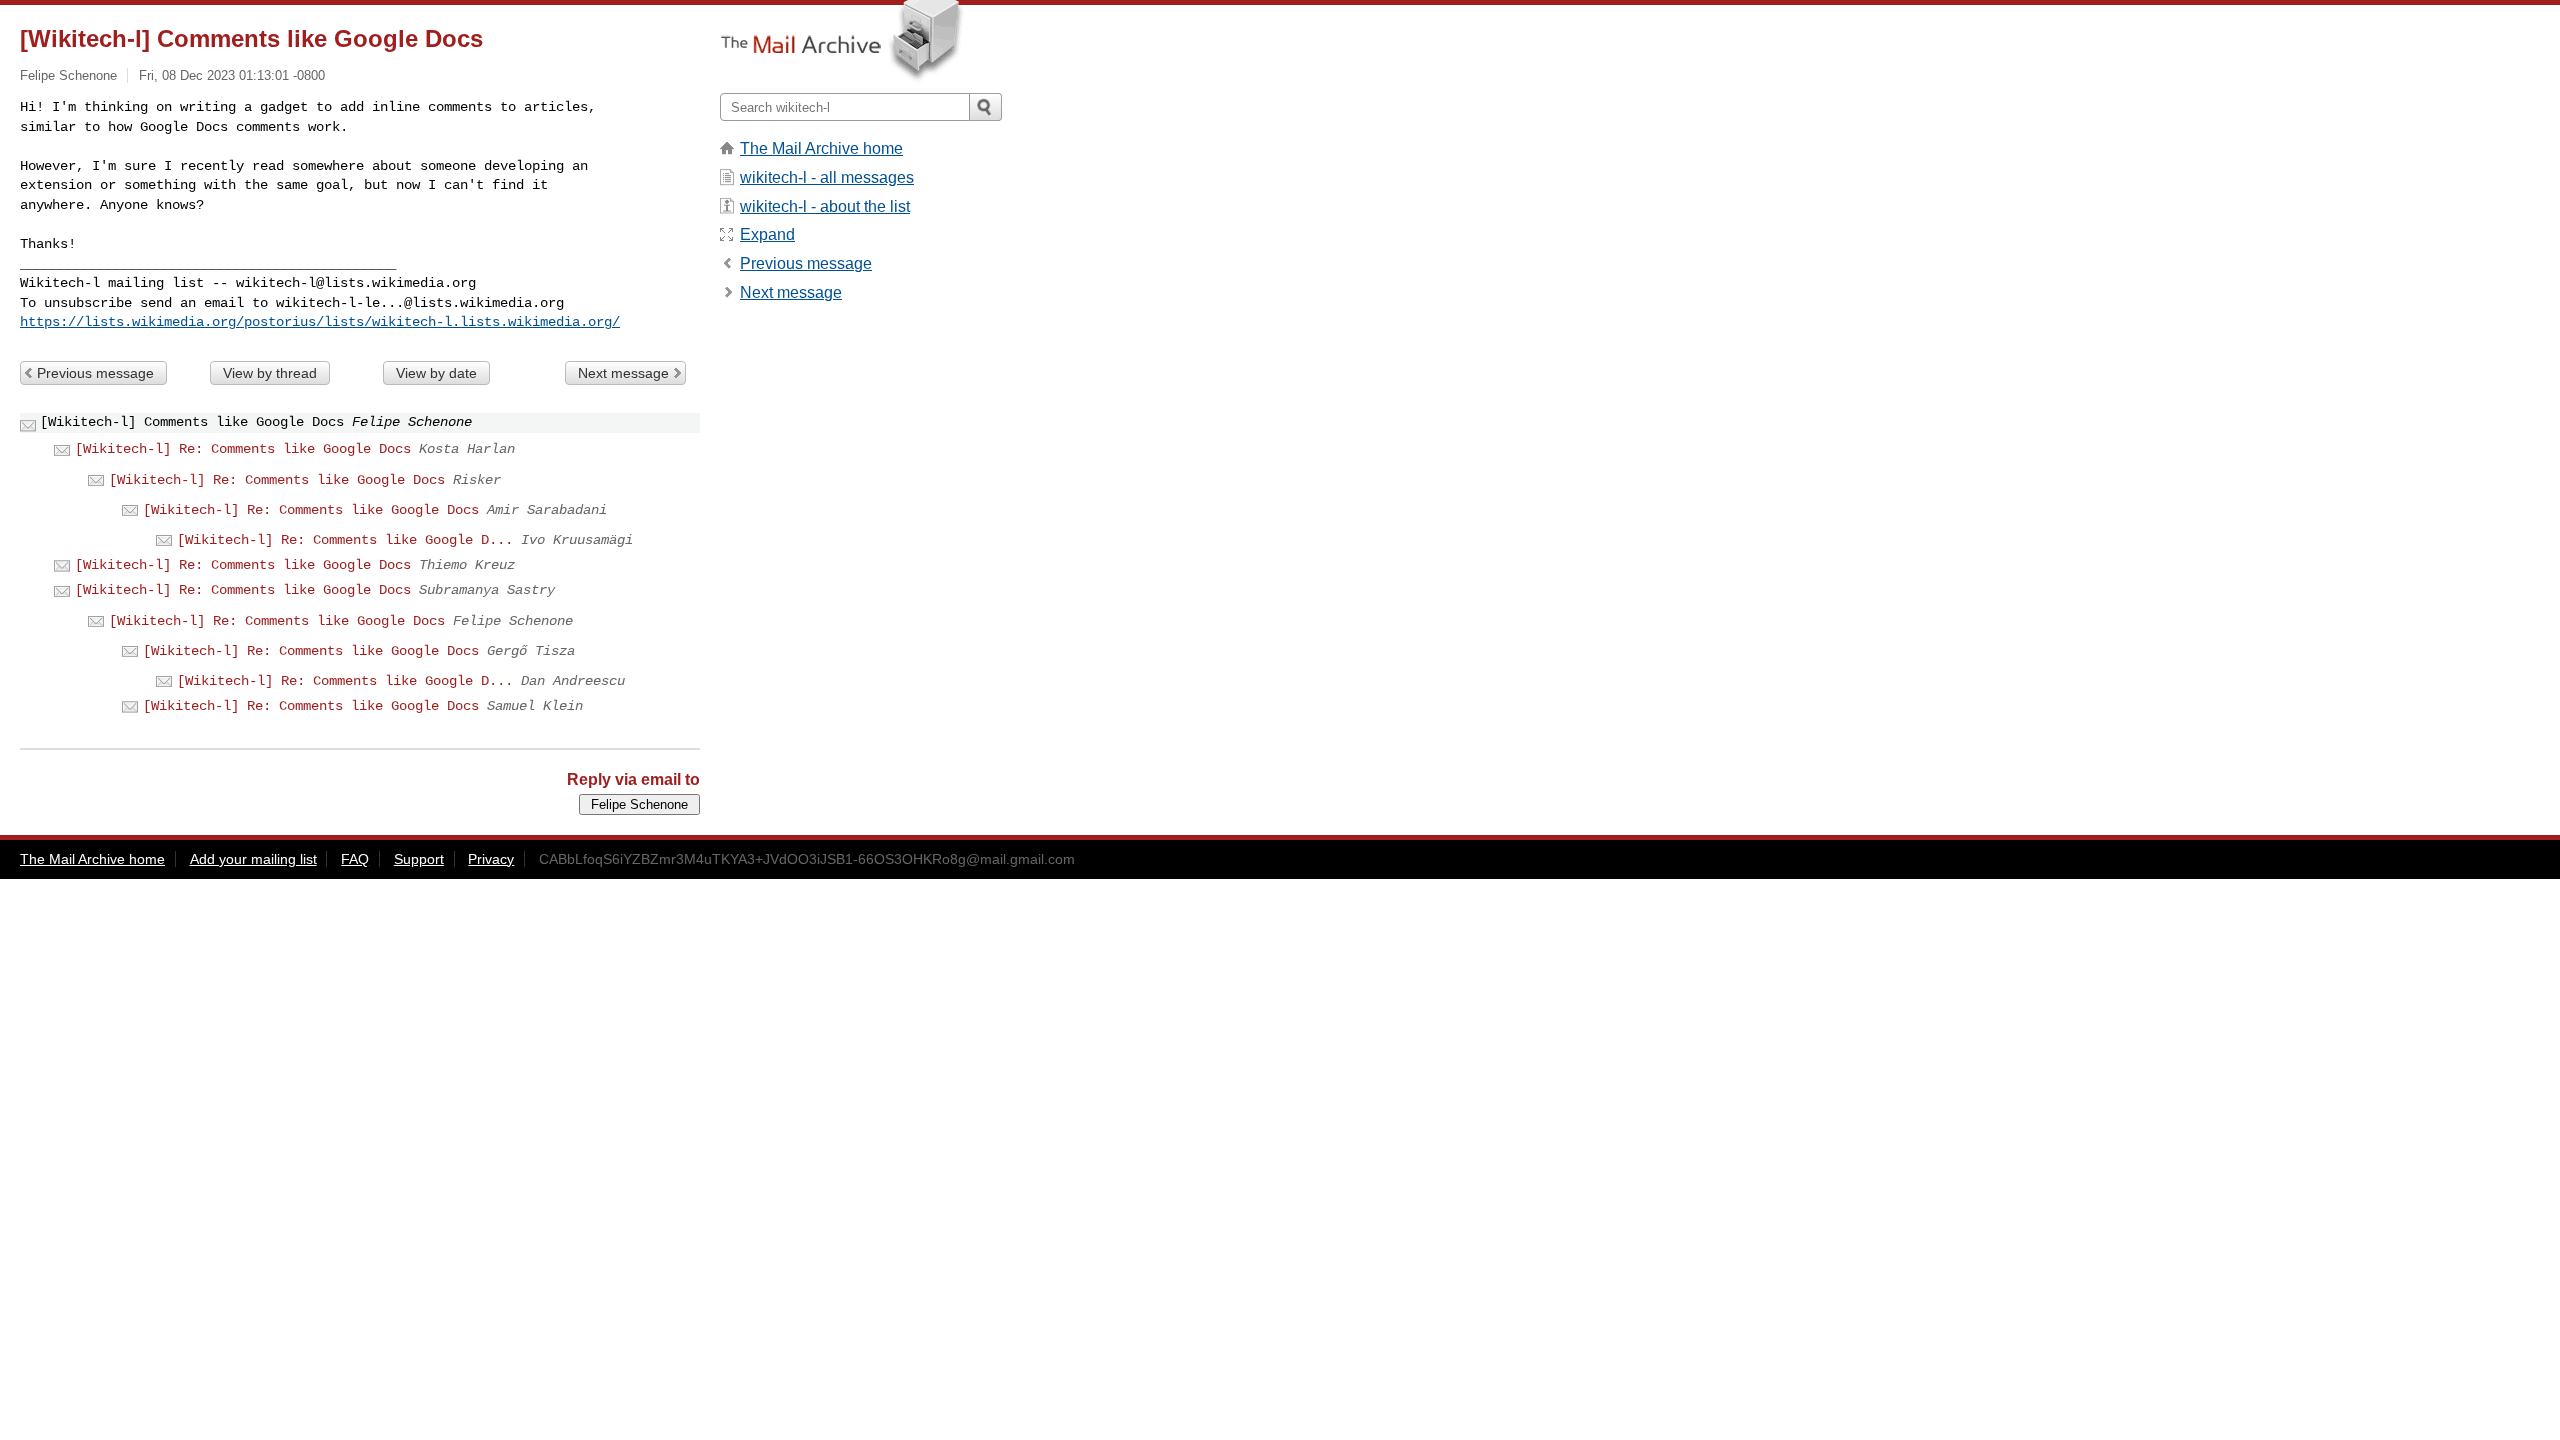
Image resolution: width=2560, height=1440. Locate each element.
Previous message (95, 373)
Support (419, 859)
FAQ (355, 859)
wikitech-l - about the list (825, 206)
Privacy (491, 859)
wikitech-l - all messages (827, 177)
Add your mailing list (253, 859)
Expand (767, 234)
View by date (436, 373)
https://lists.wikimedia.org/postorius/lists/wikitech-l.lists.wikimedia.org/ (320, 322)
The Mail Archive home (821, 148)
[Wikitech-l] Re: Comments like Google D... (345, 540)
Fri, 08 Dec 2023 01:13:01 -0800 (232, 75)
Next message (623, 373)
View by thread (270, 373)
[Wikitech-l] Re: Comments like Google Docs (243, 449)
